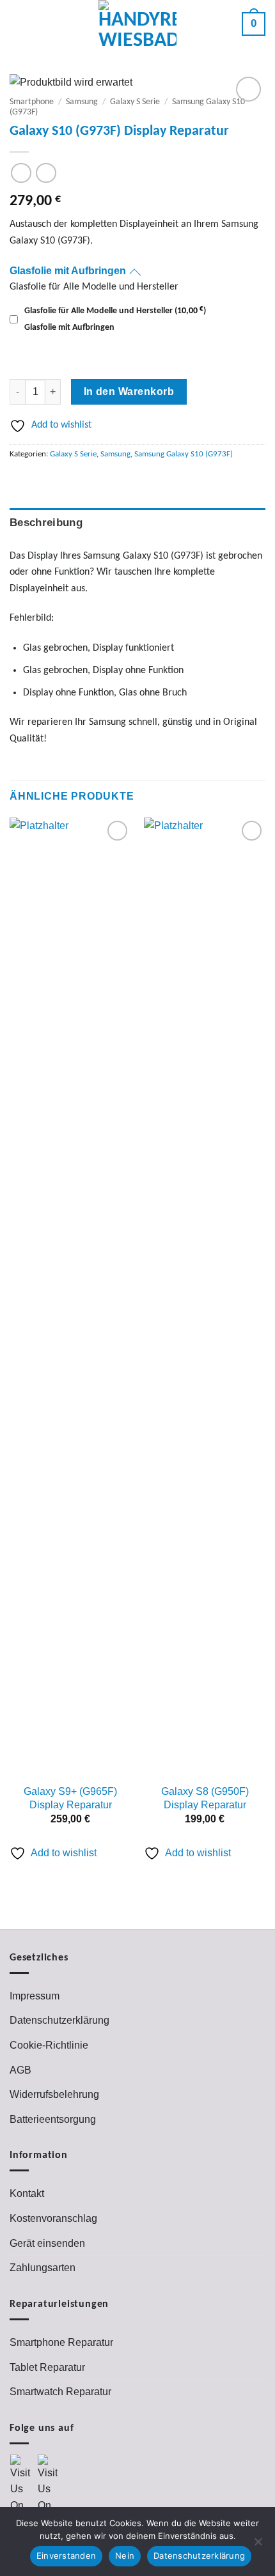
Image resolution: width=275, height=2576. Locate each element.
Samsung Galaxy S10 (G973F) (184, 454)
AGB (20, 2070)
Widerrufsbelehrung (54, 2094)
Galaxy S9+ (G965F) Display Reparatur (70, 1798)
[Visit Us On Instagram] (51, 2491)
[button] (20, 24)
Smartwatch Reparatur (60, 2392)
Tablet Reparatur (47, 2367)
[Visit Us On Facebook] (23, 2491)
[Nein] (258, 2545)
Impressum (35, 1996)
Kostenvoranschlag (53, 2218)
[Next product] (21, 173)
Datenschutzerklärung (59, 2020)
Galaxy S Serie (135, 102)
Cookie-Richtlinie (49, 2045)
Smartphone (32, 102)
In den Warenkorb (129, 392)
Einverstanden (66, 2556)
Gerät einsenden (47, 2243)
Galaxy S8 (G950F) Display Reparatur (205, 1798)
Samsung (82, 102)
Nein (125, 2556)
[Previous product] (46, 173)
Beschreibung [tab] (46, 523)
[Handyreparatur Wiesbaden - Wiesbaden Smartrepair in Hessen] (138, 24)
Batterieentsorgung (53, 2119)
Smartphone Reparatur (61, 2342)
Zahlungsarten (43, 2268)
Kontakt (27, 2193)
